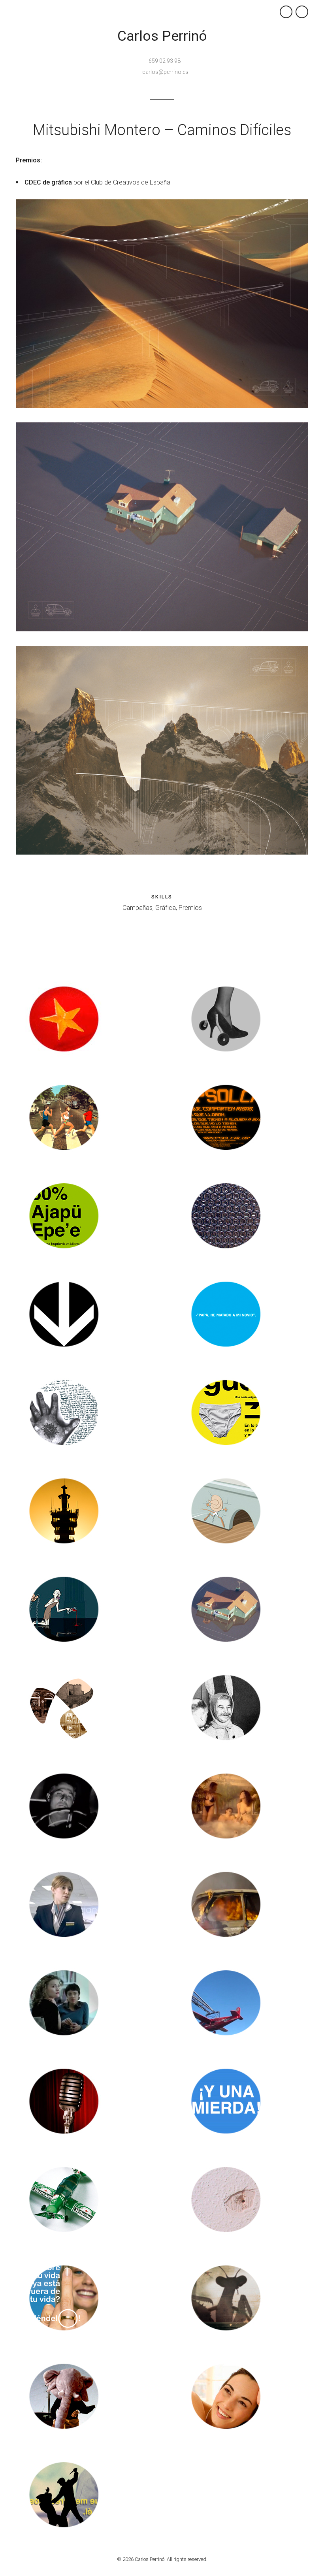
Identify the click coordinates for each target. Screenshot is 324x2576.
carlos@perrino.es (165, 72)
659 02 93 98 (165, 61)
